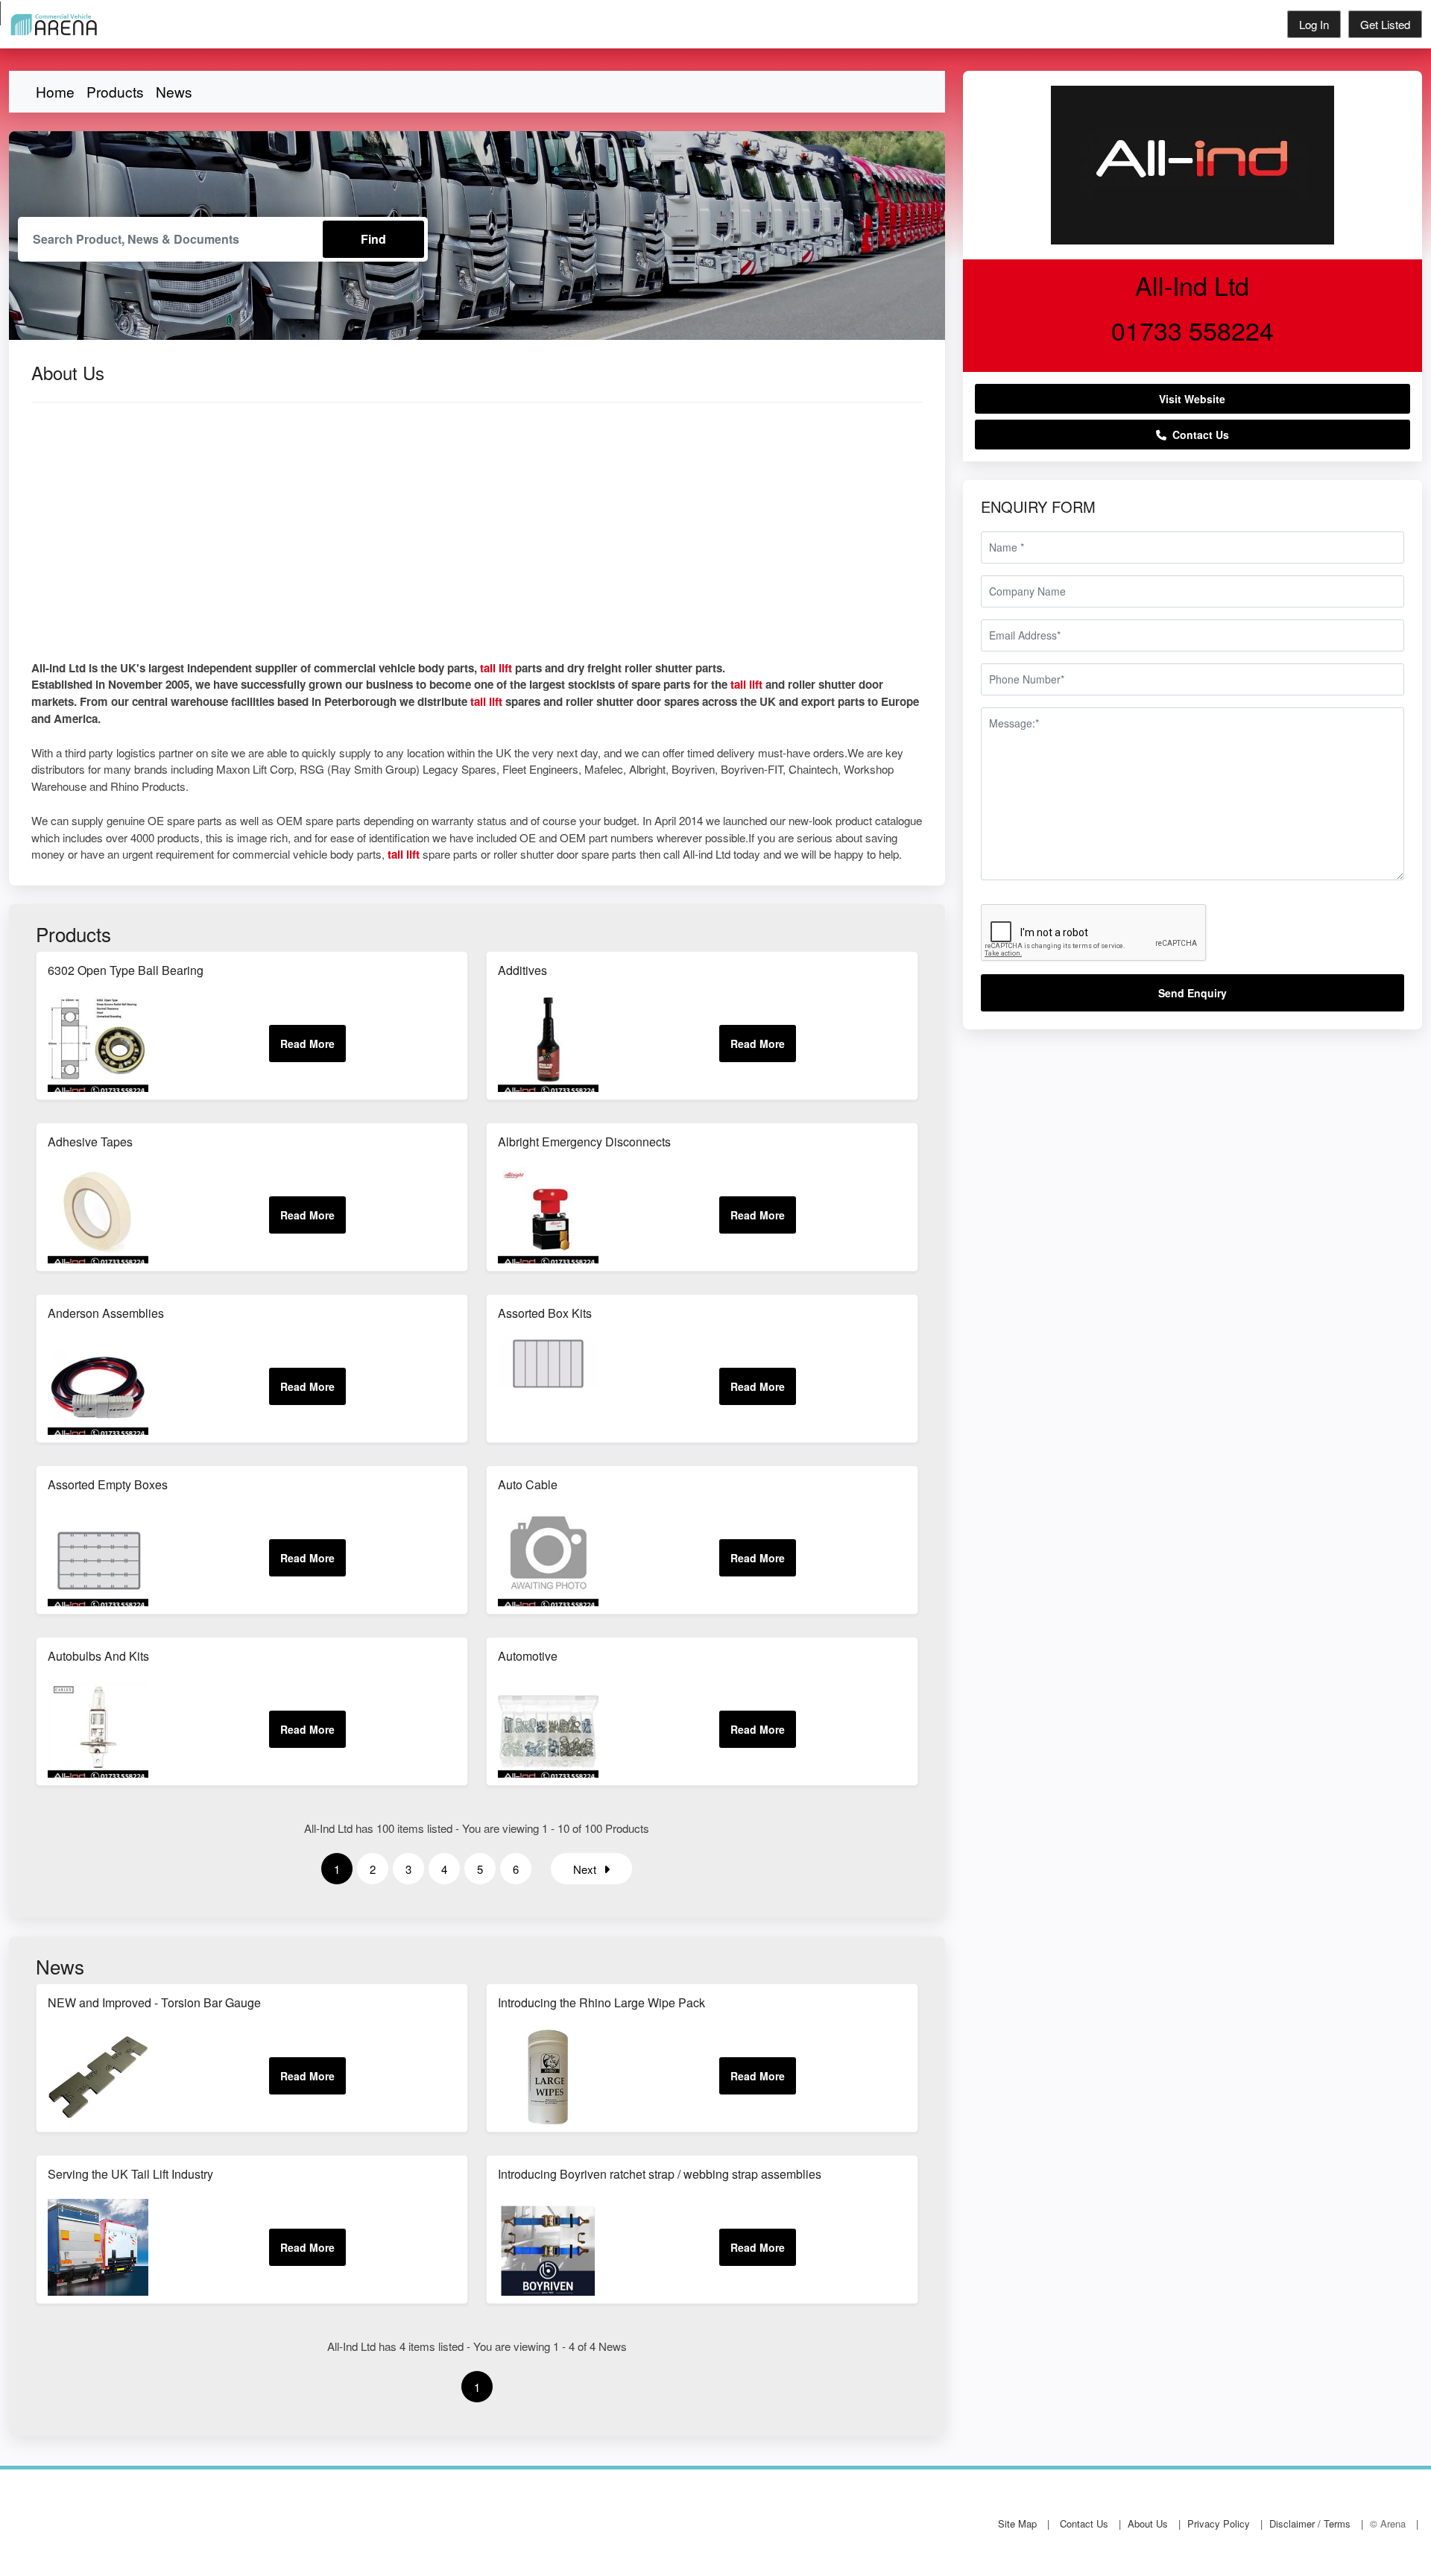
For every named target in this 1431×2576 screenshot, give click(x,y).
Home (55, 91)
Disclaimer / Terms (1310, 2523)
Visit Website (1192, 399)
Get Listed (1385, 24)
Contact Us (1198, 435)
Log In (1314, 24)
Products (115, 91)
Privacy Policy (1219, 2523)
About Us (1148, 2523)
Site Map (1017, 2523)
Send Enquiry (1192, 993)
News (174, 91)
